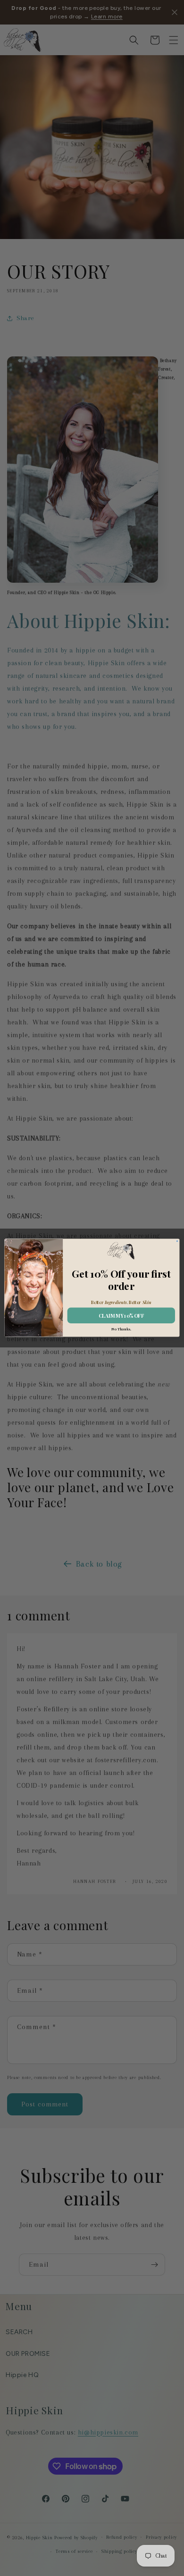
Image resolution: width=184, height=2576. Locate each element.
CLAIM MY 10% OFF (121, 1316)
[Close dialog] (177, 1241)
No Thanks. (121, 1329)
